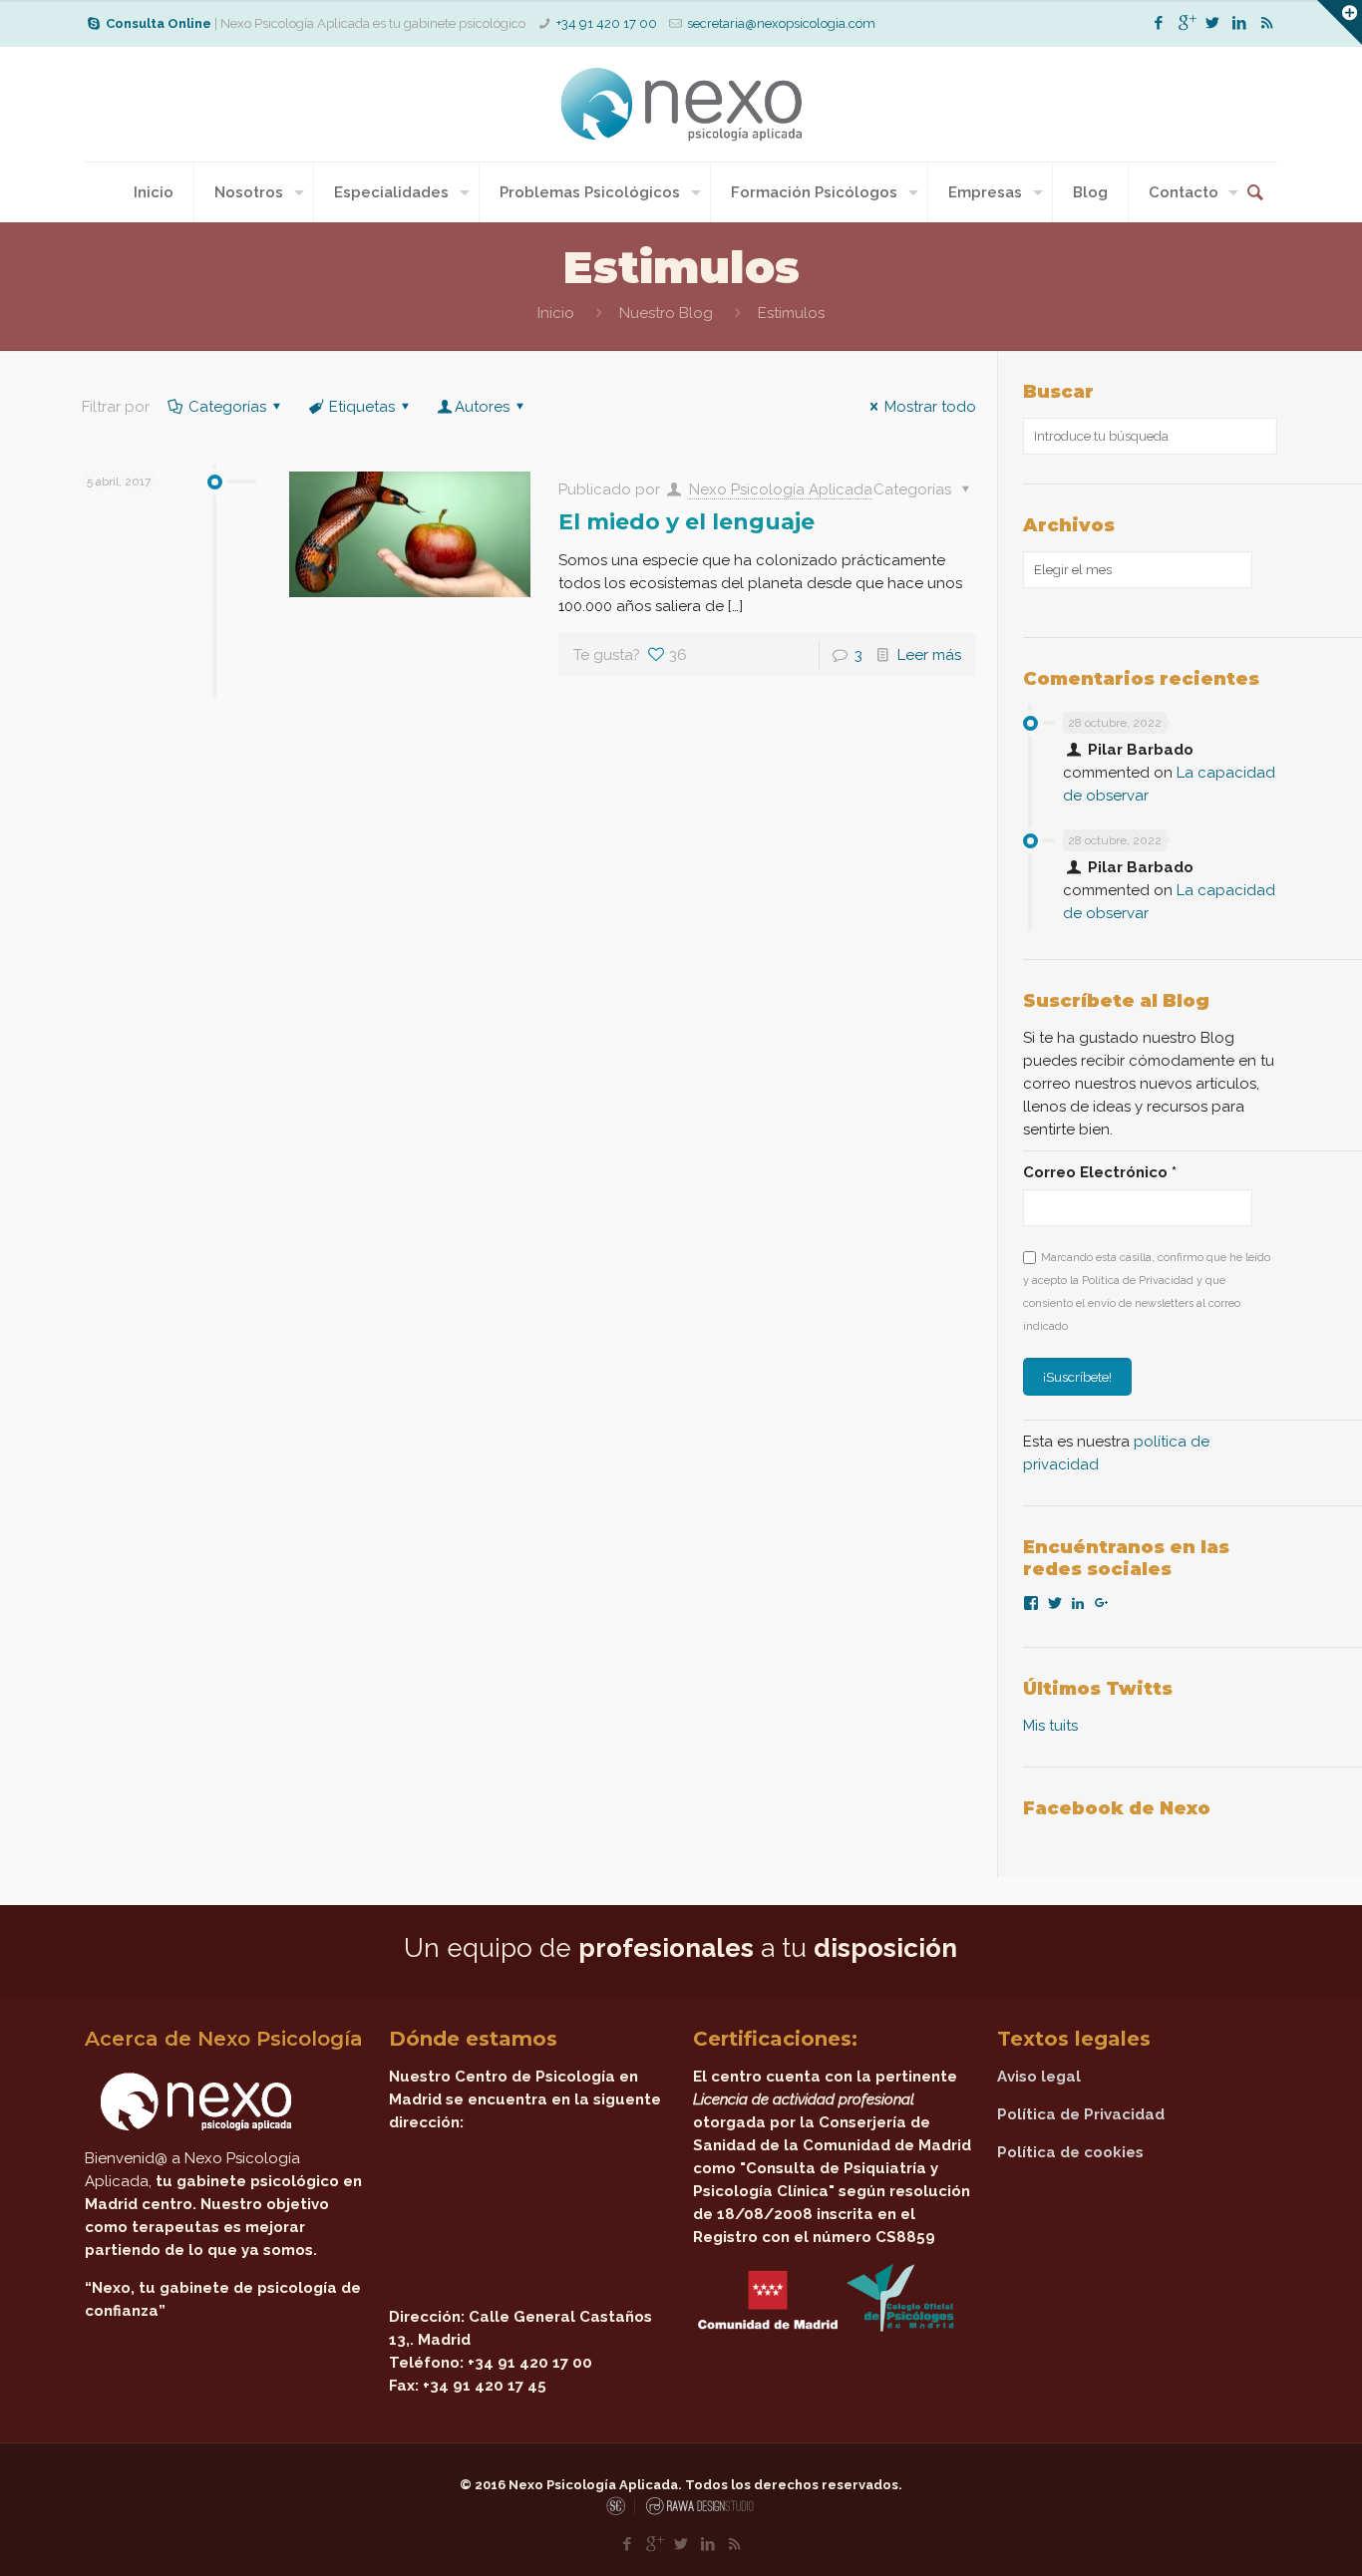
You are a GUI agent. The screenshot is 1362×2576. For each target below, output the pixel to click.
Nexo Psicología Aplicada (781, 489)
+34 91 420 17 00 (607, 23)
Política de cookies (1070, 2152)
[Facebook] (1159, 23)
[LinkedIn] (1240, 23)
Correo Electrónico (1100, 1172)
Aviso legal (1039, 2077)
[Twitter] (1213, 23)
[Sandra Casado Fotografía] (621, 2512)
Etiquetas (362, 407)
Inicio (556, 313)
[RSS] (1267, 23)
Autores (482, 407)
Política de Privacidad (1081, 2114)
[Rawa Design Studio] (698, 2512)
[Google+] (1186, 23)
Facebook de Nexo (1117, 1808)
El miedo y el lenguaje (686, 522)
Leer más (929, 655)
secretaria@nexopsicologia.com (781, 23)
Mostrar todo (930, 407)
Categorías (227, 407)
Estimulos (791, 313)
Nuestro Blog (666, 313)
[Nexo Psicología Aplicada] (681, 104)
